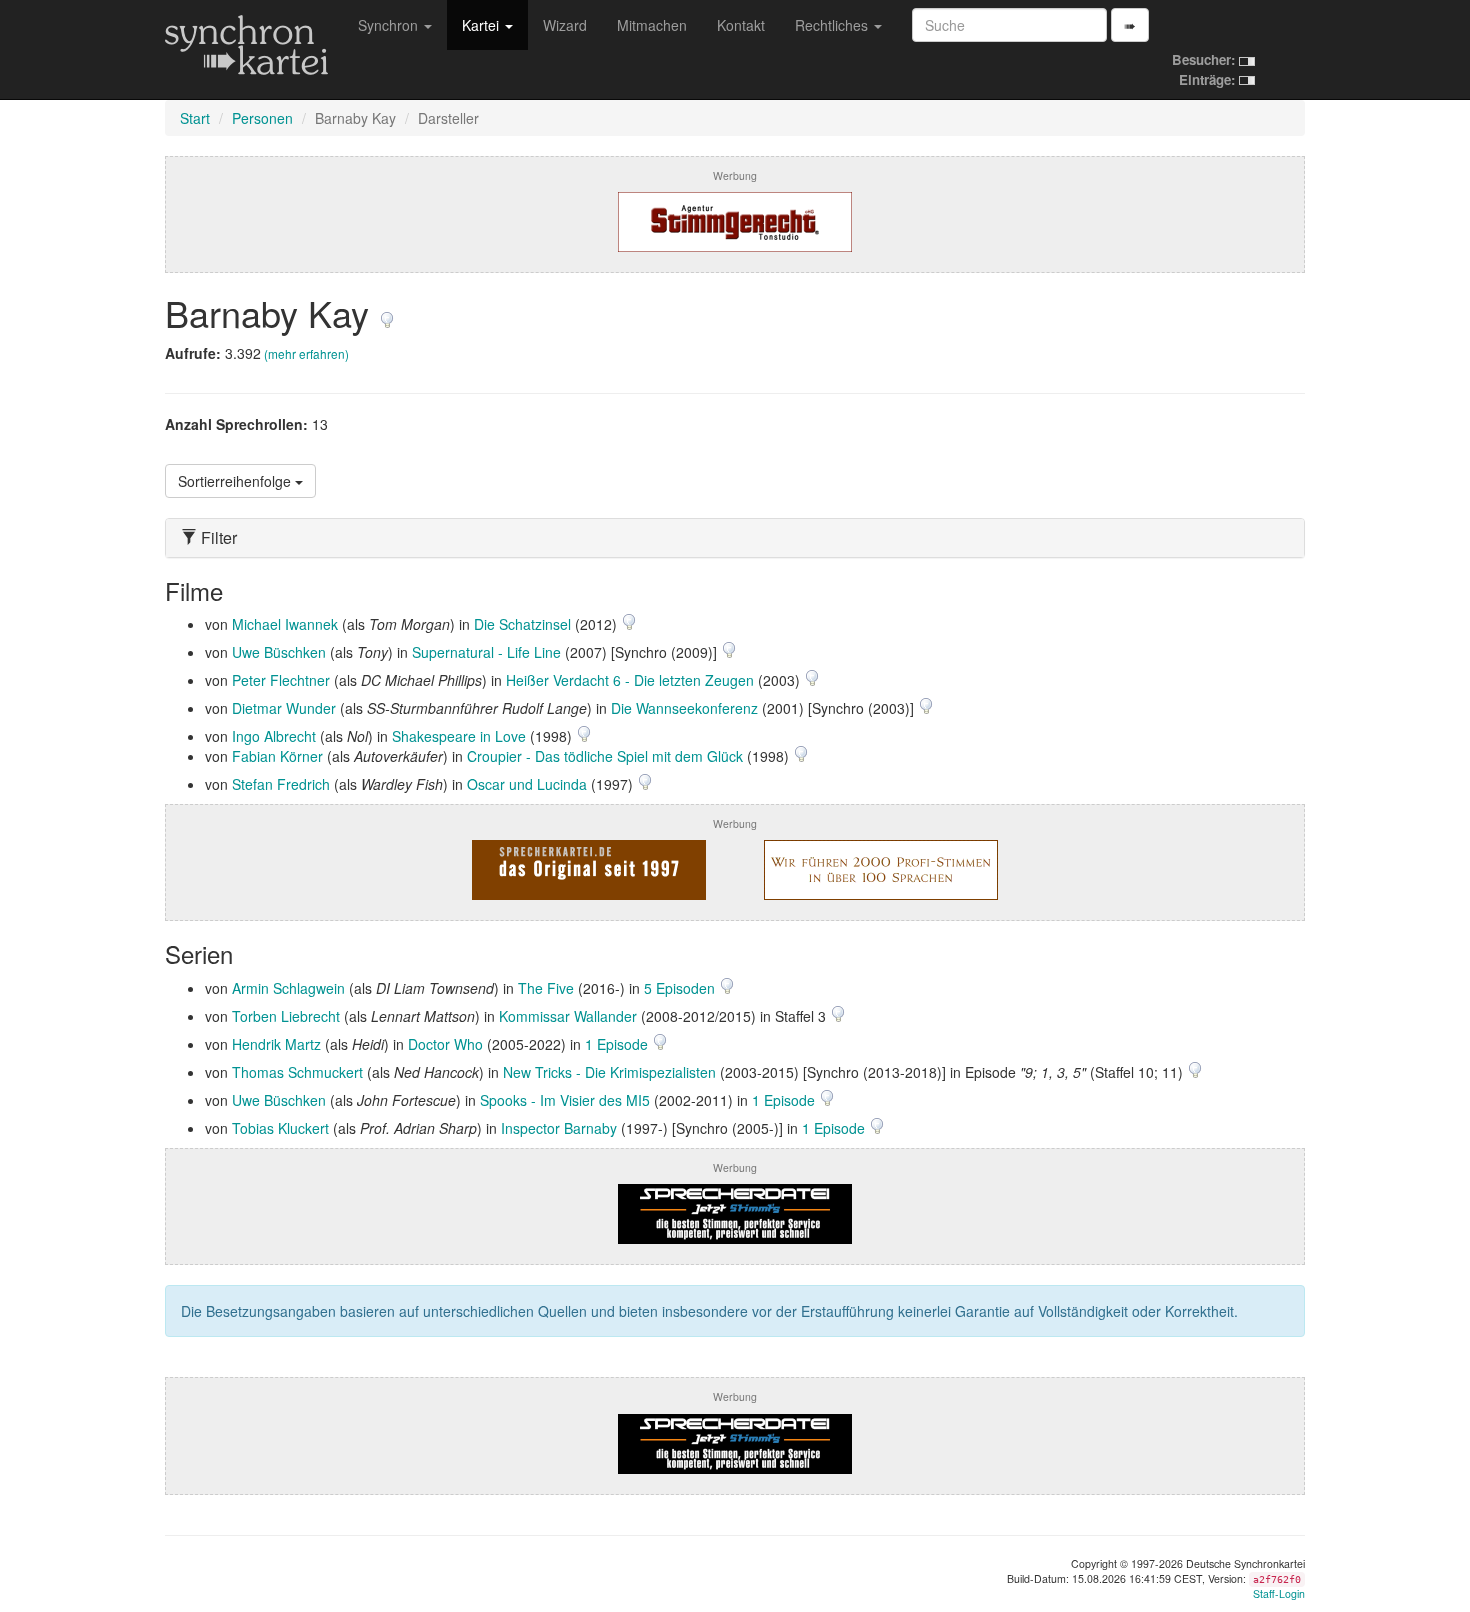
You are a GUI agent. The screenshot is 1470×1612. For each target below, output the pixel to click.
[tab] (735, 538)
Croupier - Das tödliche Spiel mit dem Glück (605, 756)
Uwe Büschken (279, 652)
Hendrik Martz (276, 1044)
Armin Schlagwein (288, 988)
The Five (546, 988)
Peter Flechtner (281, 680)
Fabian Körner (277, 756)
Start (195, 118)
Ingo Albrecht (274, 736)
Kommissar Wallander (568, 1016)
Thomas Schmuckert (297, 1072)
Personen (262, 118)
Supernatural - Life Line (486, 652)
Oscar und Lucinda (527, 784)
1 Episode (618, 1044)
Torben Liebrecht (286, 1016)
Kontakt (741, 25)
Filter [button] (217, 538)
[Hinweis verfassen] (387, 312)
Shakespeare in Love (459, 736)
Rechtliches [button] (833, 25)
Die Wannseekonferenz (684, 708)
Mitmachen (652, 25)
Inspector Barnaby (559, 1128)
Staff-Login (1279, 1593)
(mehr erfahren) (306, 353)
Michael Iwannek (285, 624)
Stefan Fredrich (281, 784)
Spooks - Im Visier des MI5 (565, 1100)
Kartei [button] (482, 25)
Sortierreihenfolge (236, 481)
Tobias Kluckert (280, 1128)
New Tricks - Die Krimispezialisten (609, 1072)
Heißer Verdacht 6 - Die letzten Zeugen (630, 680)
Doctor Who (445, 1044)
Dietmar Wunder (284, 708)
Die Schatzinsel (522, 624)
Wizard (565, 25)
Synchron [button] (390, 25)
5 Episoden (681, 988)
